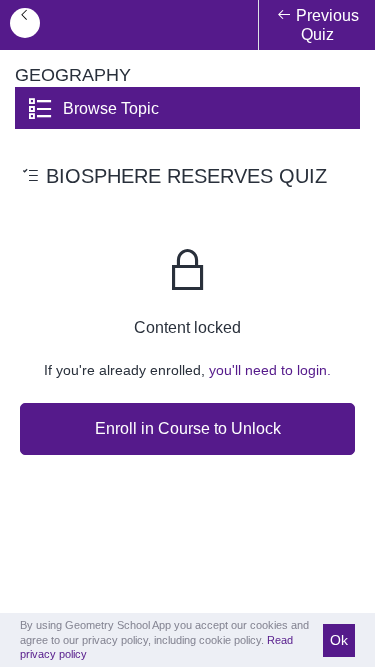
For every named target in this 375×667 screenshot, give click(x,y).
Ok (339, 640)
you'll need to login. (270, 370)
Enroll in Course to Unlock (188, 428)
